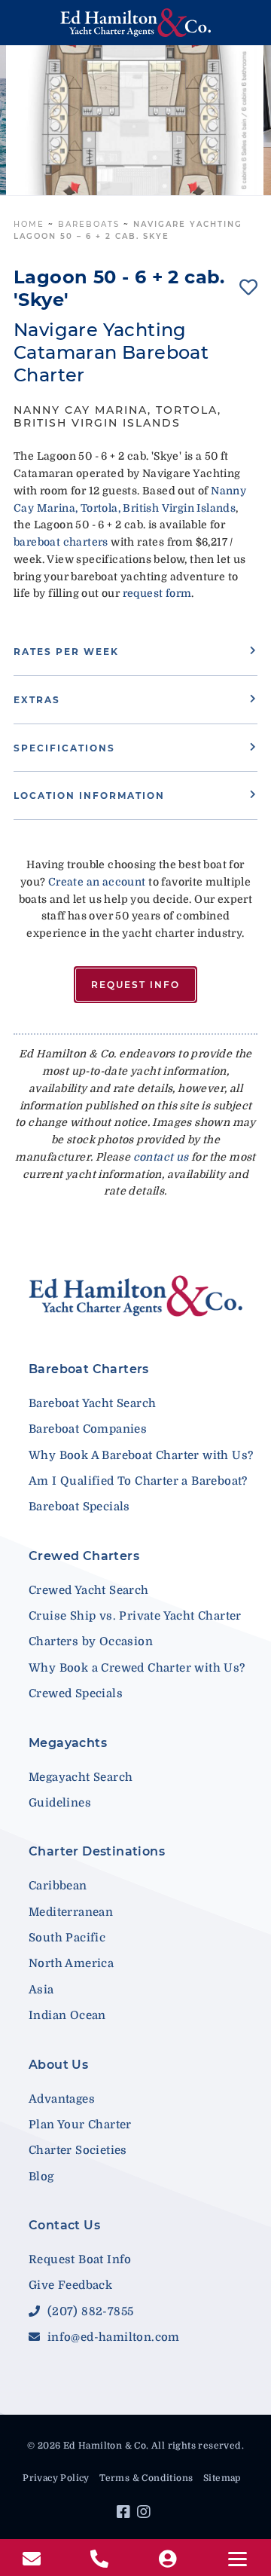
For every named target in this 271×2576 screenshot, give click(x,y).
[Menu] (237, 2559)
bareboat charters (61, 542)
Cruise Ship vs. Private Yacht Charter (135, 1616)
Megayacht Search (81, 1777)
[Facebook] (125, 2514)
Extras (37, 700)
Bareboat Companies (88, 1429)
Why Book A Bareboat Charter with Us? (141, 1455)
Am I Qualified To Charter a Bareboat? (138, 1481)
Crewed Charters (84, 1556)
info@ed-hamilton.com (111, 2337)
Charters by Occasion (91, 1641)
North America (71, 1963)
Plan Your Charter (80, 2125)
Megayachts (68, 1743)
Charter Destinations (97, 1851)
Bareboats (89, 224)
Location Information (89, 795)
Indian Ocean (67, 2015)
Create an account (97, 882)
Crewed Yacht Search (89, 1590)
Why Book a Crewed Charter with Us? (137, 1668)
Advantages (62, 2099)
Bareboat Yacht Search (92, 1403)
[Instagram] (146, 2514)
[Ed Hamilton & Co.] (135, 23)
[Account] (169, 2559)
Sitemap (222, 2478)
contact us (161, 1157)
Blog (41, 2177)
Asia (41, 1990)
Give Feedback (70, 2285)
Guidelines (60, 1803)
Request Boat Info (80, 2259)
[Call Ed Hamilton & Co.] (101, 2559)
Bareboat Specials (79, 1507)
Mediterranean (71, 1912)
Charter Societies (78, 2150)
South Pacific (67, 1938)
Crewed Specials (76, 1693)
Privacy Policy (56, 2478)
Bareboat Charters (89, 1369)
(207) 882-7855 (88, 2311)
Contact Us (64, 2225)
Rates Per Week (66, 652)
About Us (58, 2065)
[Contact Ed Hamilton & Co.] (33, 2559)
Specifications (64, 748)
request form (157, 593)
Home (29, 224)
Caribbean (58, 1886)
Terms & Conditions (146, 2478)
